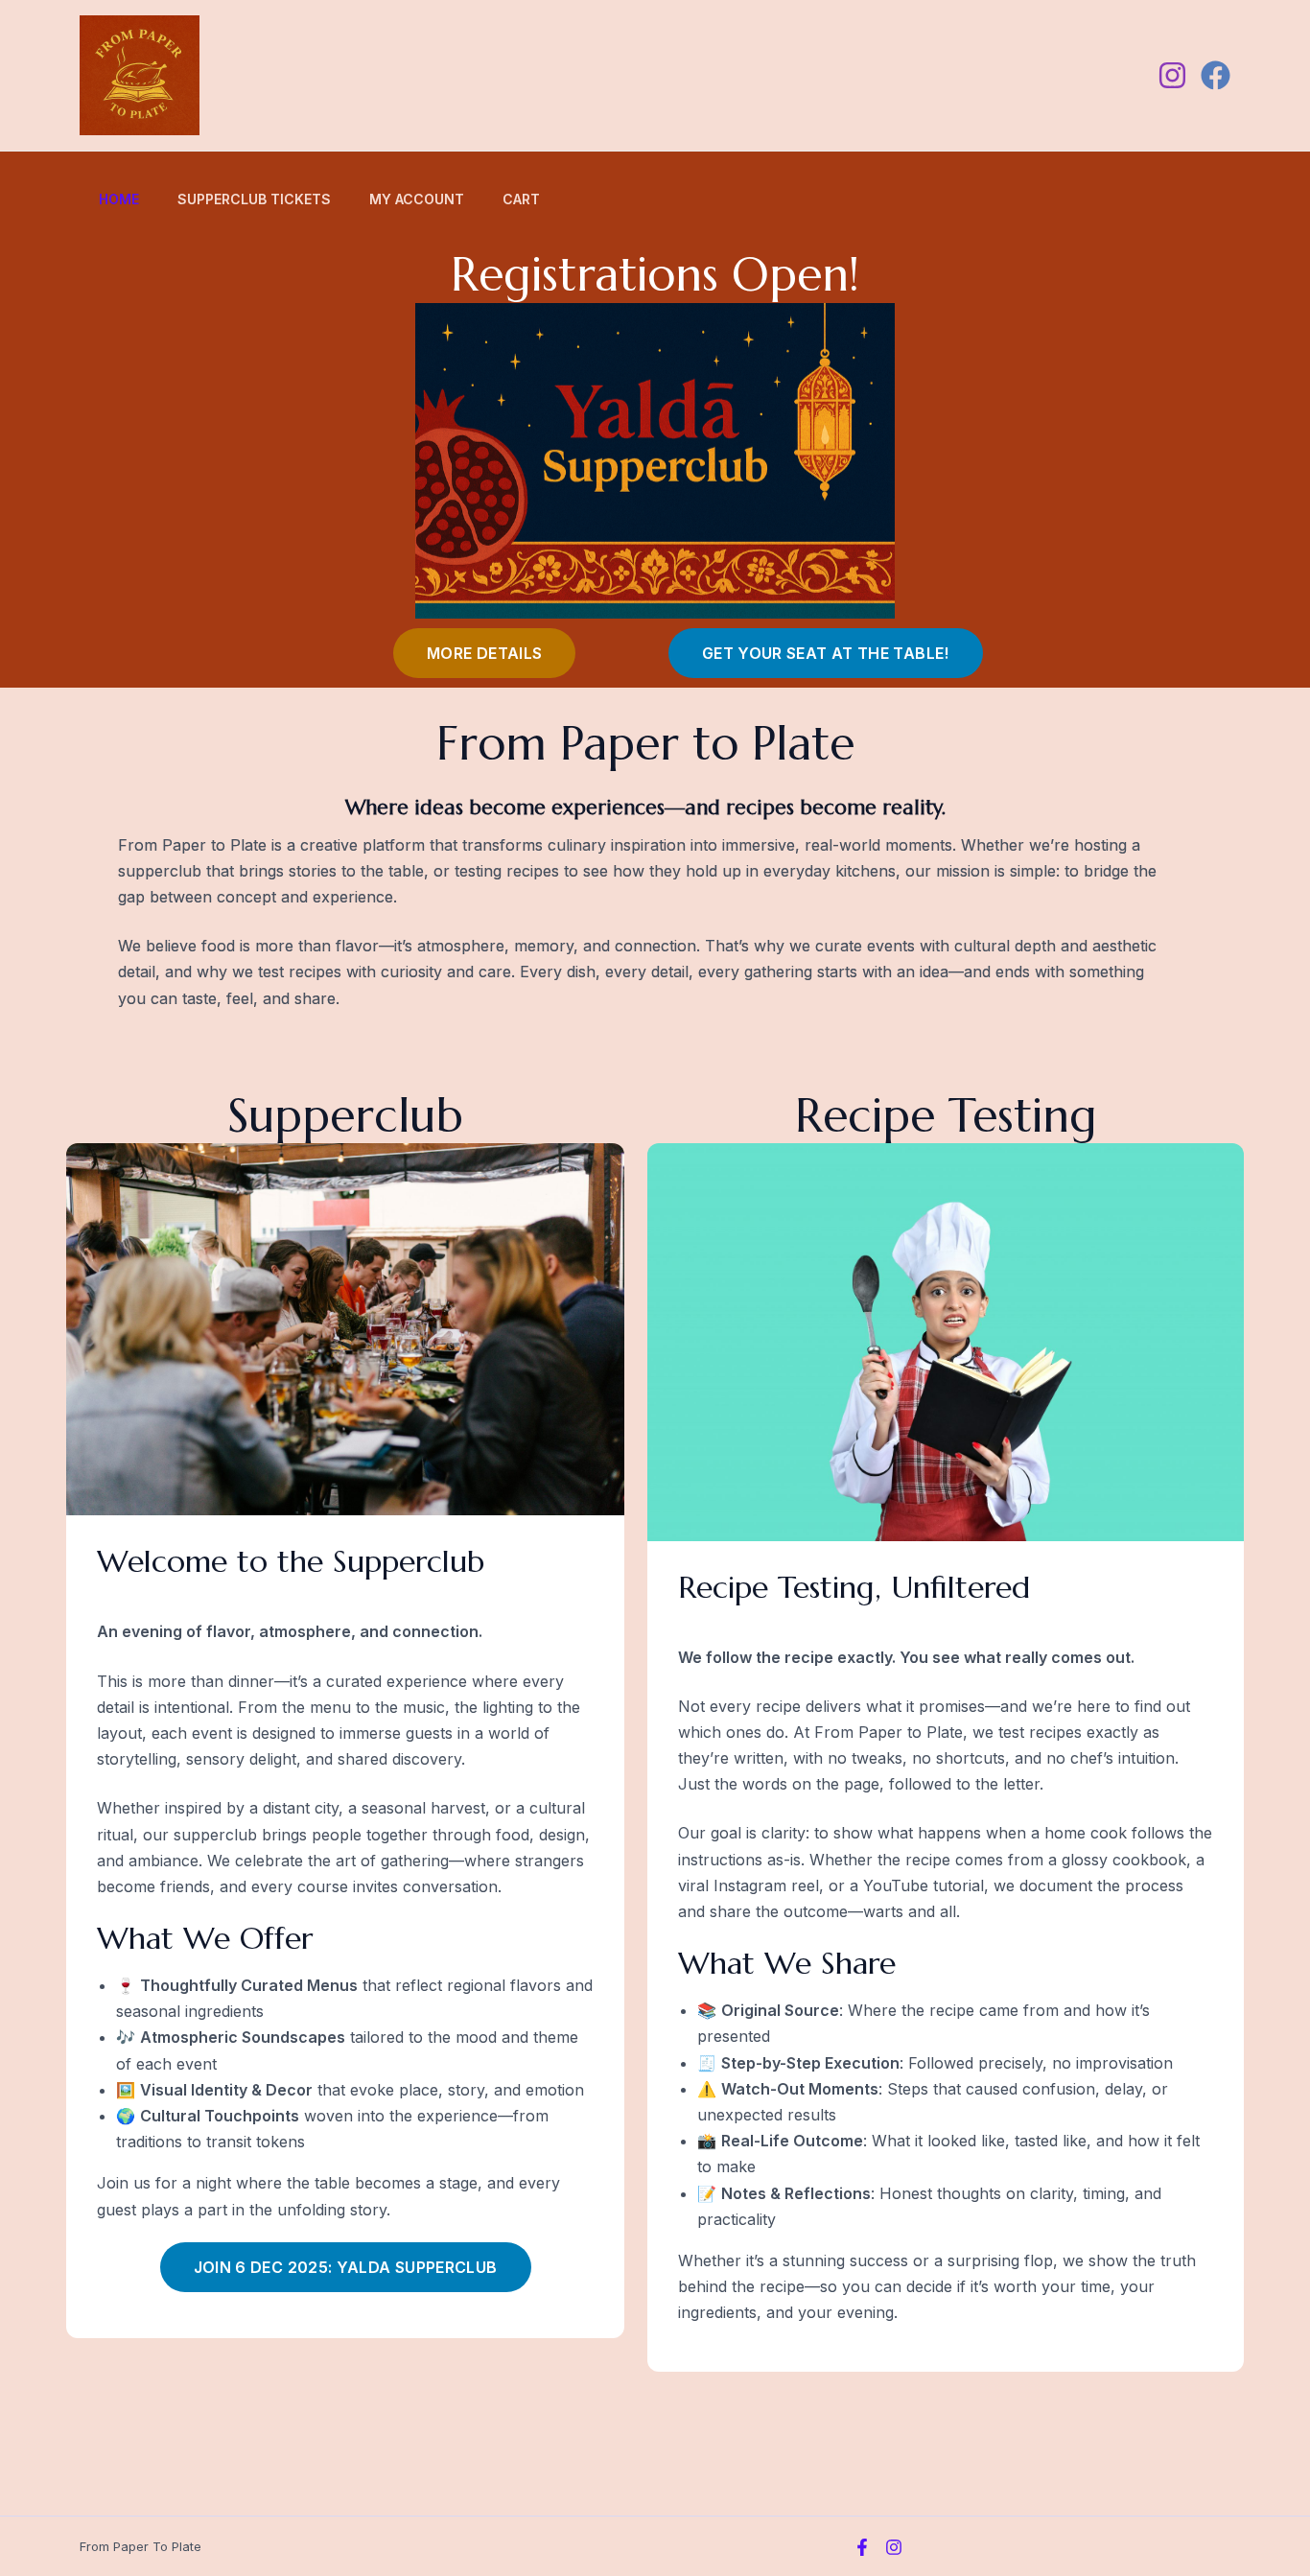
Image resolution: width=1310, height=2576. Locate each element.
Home (119, 199)
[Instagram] (1172, 75)
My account (417, 199)
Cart (521, 199)
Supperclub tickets (254, 199)
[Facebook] (1216, 75)
